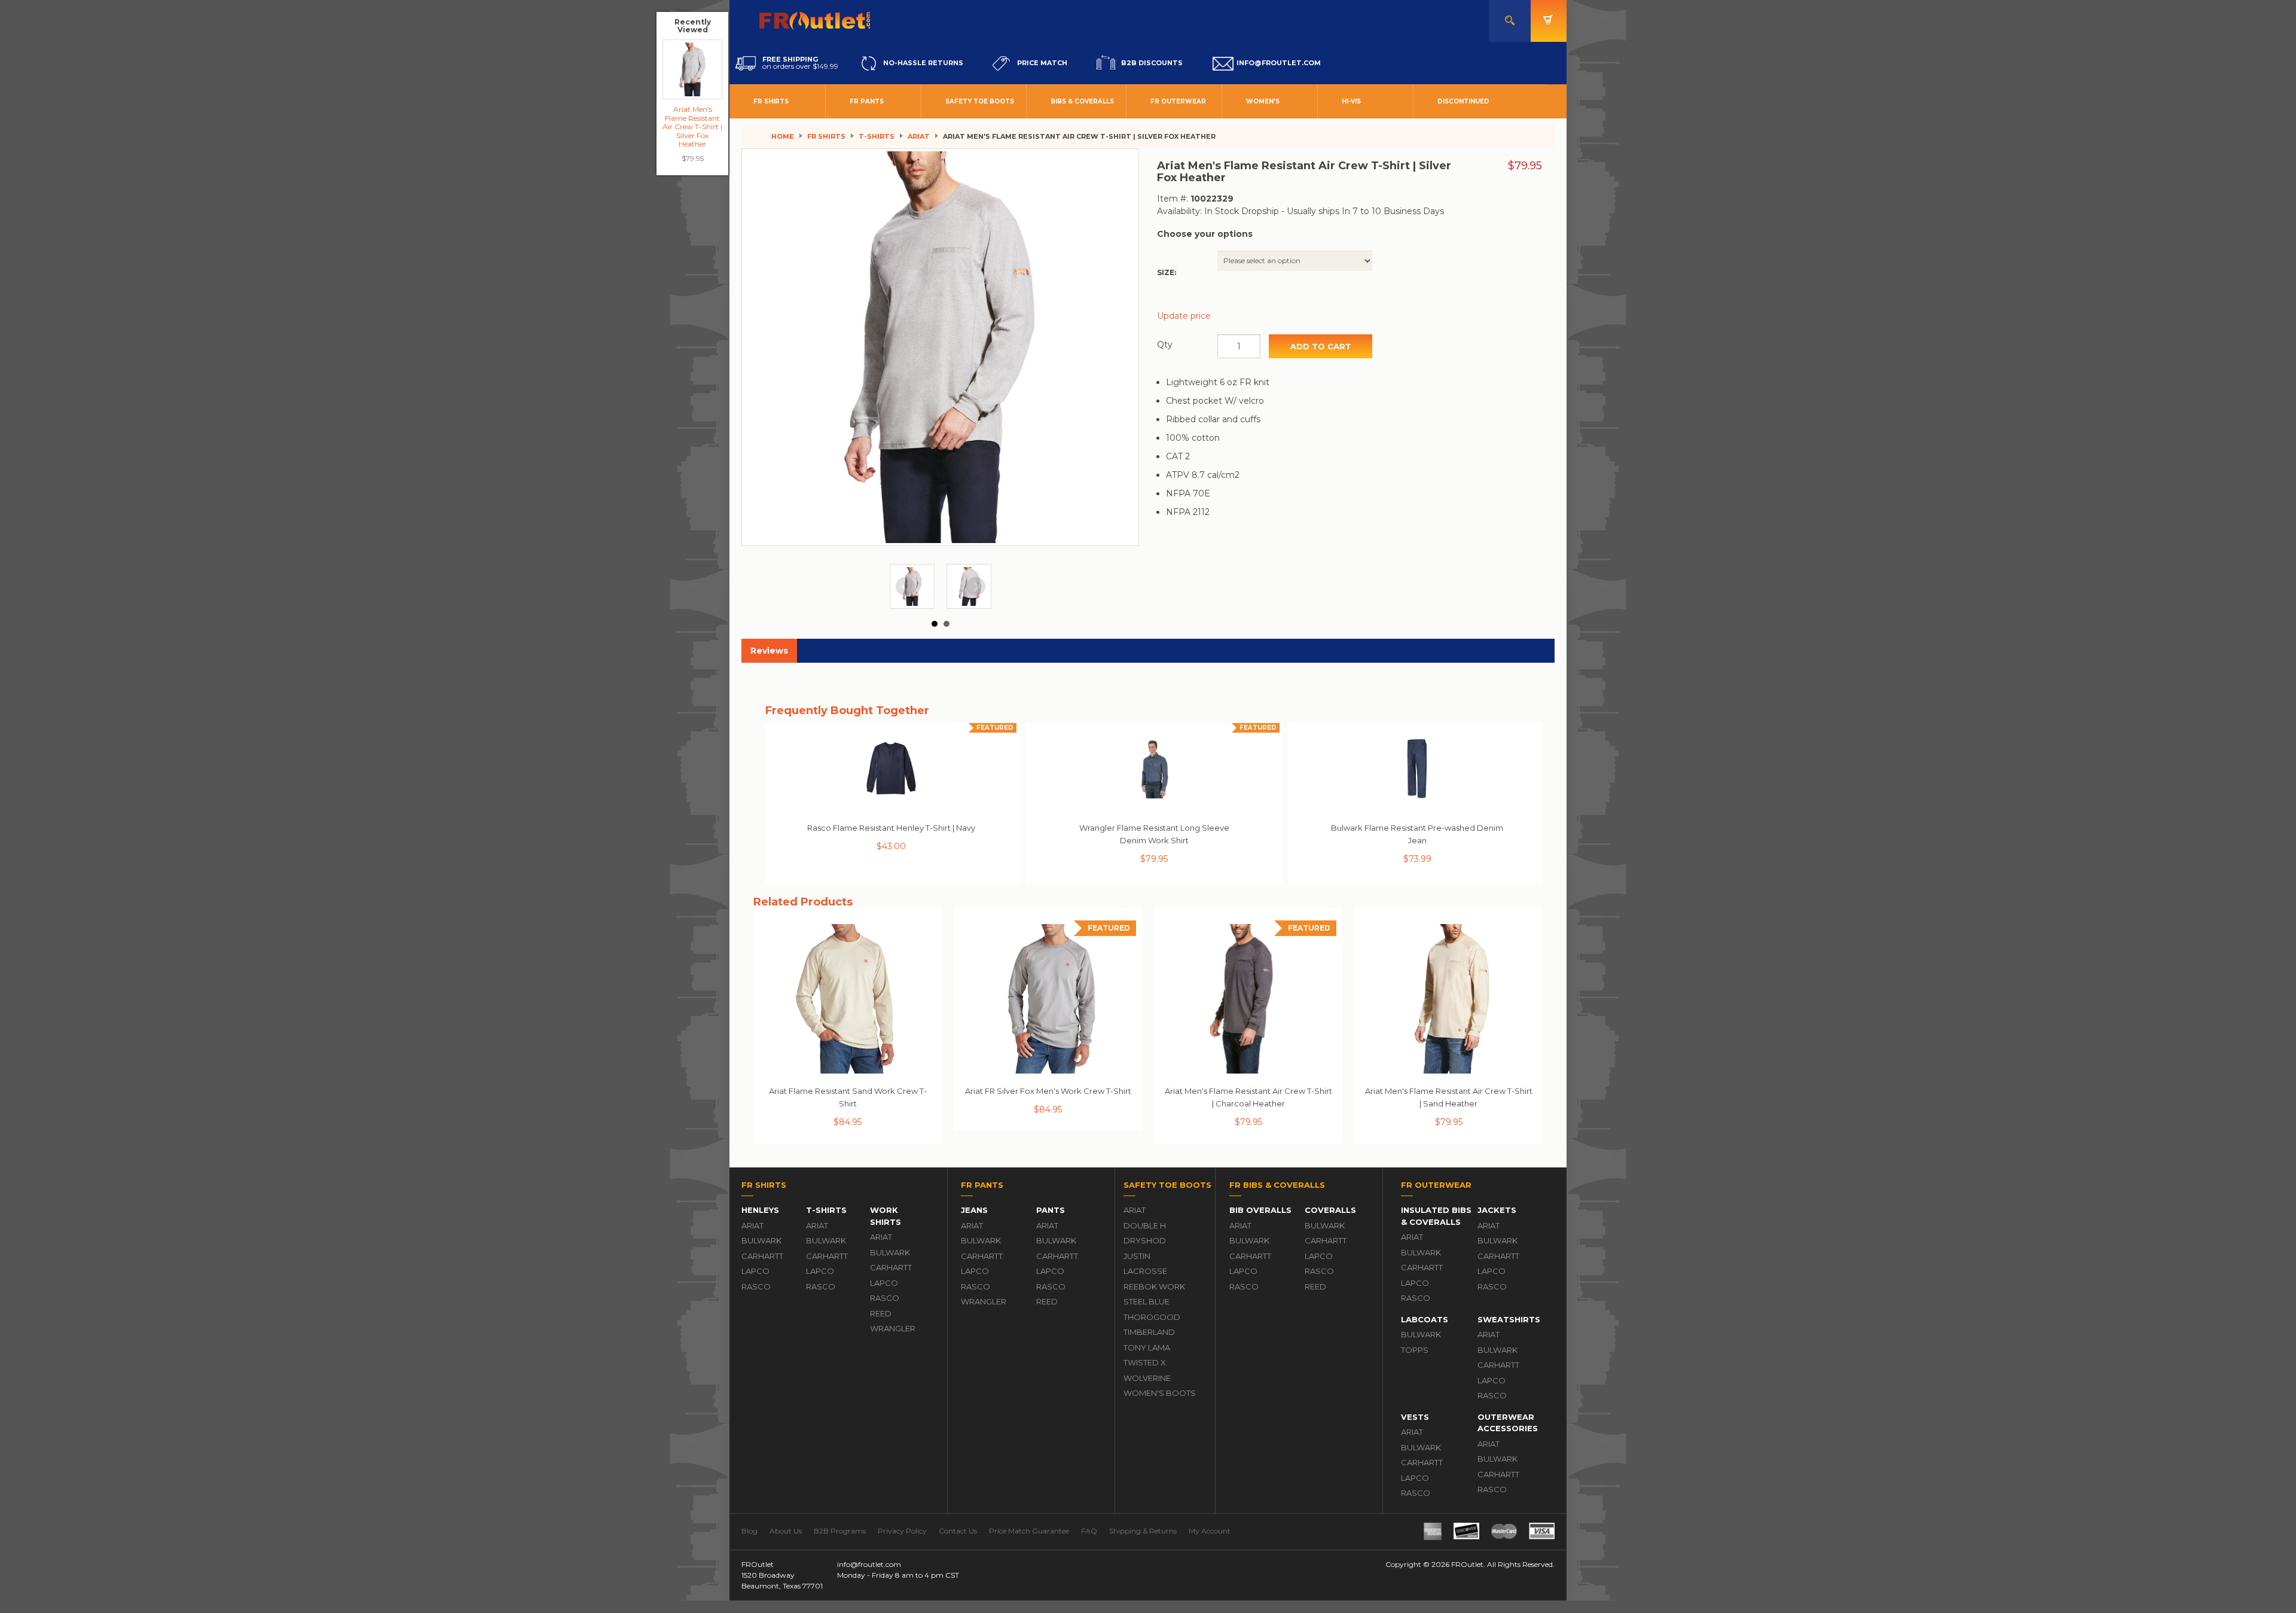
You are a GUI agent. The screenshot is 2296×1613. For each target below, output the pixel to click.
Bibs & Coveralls (1082, 101)
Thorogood (1152, 1317)
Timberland (1149, 1332)
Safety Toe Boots (980, 101)
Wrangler (893, 1328)
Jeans (974, 1210)
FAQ (1089, 1531)
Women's (1263, 101)
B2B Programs (840, 1531)
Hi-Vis (1351, 101)
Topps (1415, 1350)
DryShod (1145, 1240)
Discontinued (1463, 101)
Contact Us (958, 1531)
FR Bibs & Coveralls (1277, 1185)
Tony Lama (1147, 1347)
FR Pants (867, 101)
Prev (905, 587)
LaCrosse (1145, 1271)
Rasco (756, 1286)
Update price (1184, 316)
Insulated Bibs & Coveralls (1436, 1216)
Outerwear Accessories (1508, 1423)
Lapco (755, 1271)
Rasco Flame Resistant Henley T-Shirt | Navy (891, 828)
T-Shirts (877, 136)
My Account (1210, 1531)
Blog (749, 1531)
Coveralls (1330, 1210)
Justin (1137, 1256)
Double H (1145, 1225)
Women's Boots (1160, 1393)
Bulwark (761, 1240)
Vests (1415, 1417)
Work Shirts (886, 1216)
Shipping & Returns (1143, 1531)
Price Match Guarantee (1029, 1531)
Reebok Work (1154, 1286)
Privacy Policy (902, 1531)
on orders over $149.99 (800, 63)
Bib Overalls (1260, 1210)
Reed (881, 1313)
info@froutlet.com (869, 1564)
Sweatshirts (1509, 1319)
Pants (1051, 1210)
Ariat (919, 136)
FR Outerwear (1178, 101)
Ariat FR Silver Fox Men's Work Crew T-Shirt (1048, 1091)
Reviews (769, 651)
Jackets (1497, 1210)
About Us (786, 1531)
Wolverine (1147, 1378)
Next (976, 587)
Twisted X (1145, 1362)
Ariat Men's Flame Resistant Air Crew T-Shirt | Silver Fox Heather (692, 126)
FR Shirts (771, 101)
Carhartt (762, 1256)
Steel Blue (1147, 1301)
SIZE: (1167, 272)
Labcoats (1425, 1319)
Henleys (760, 1210)
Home (783, 136)
